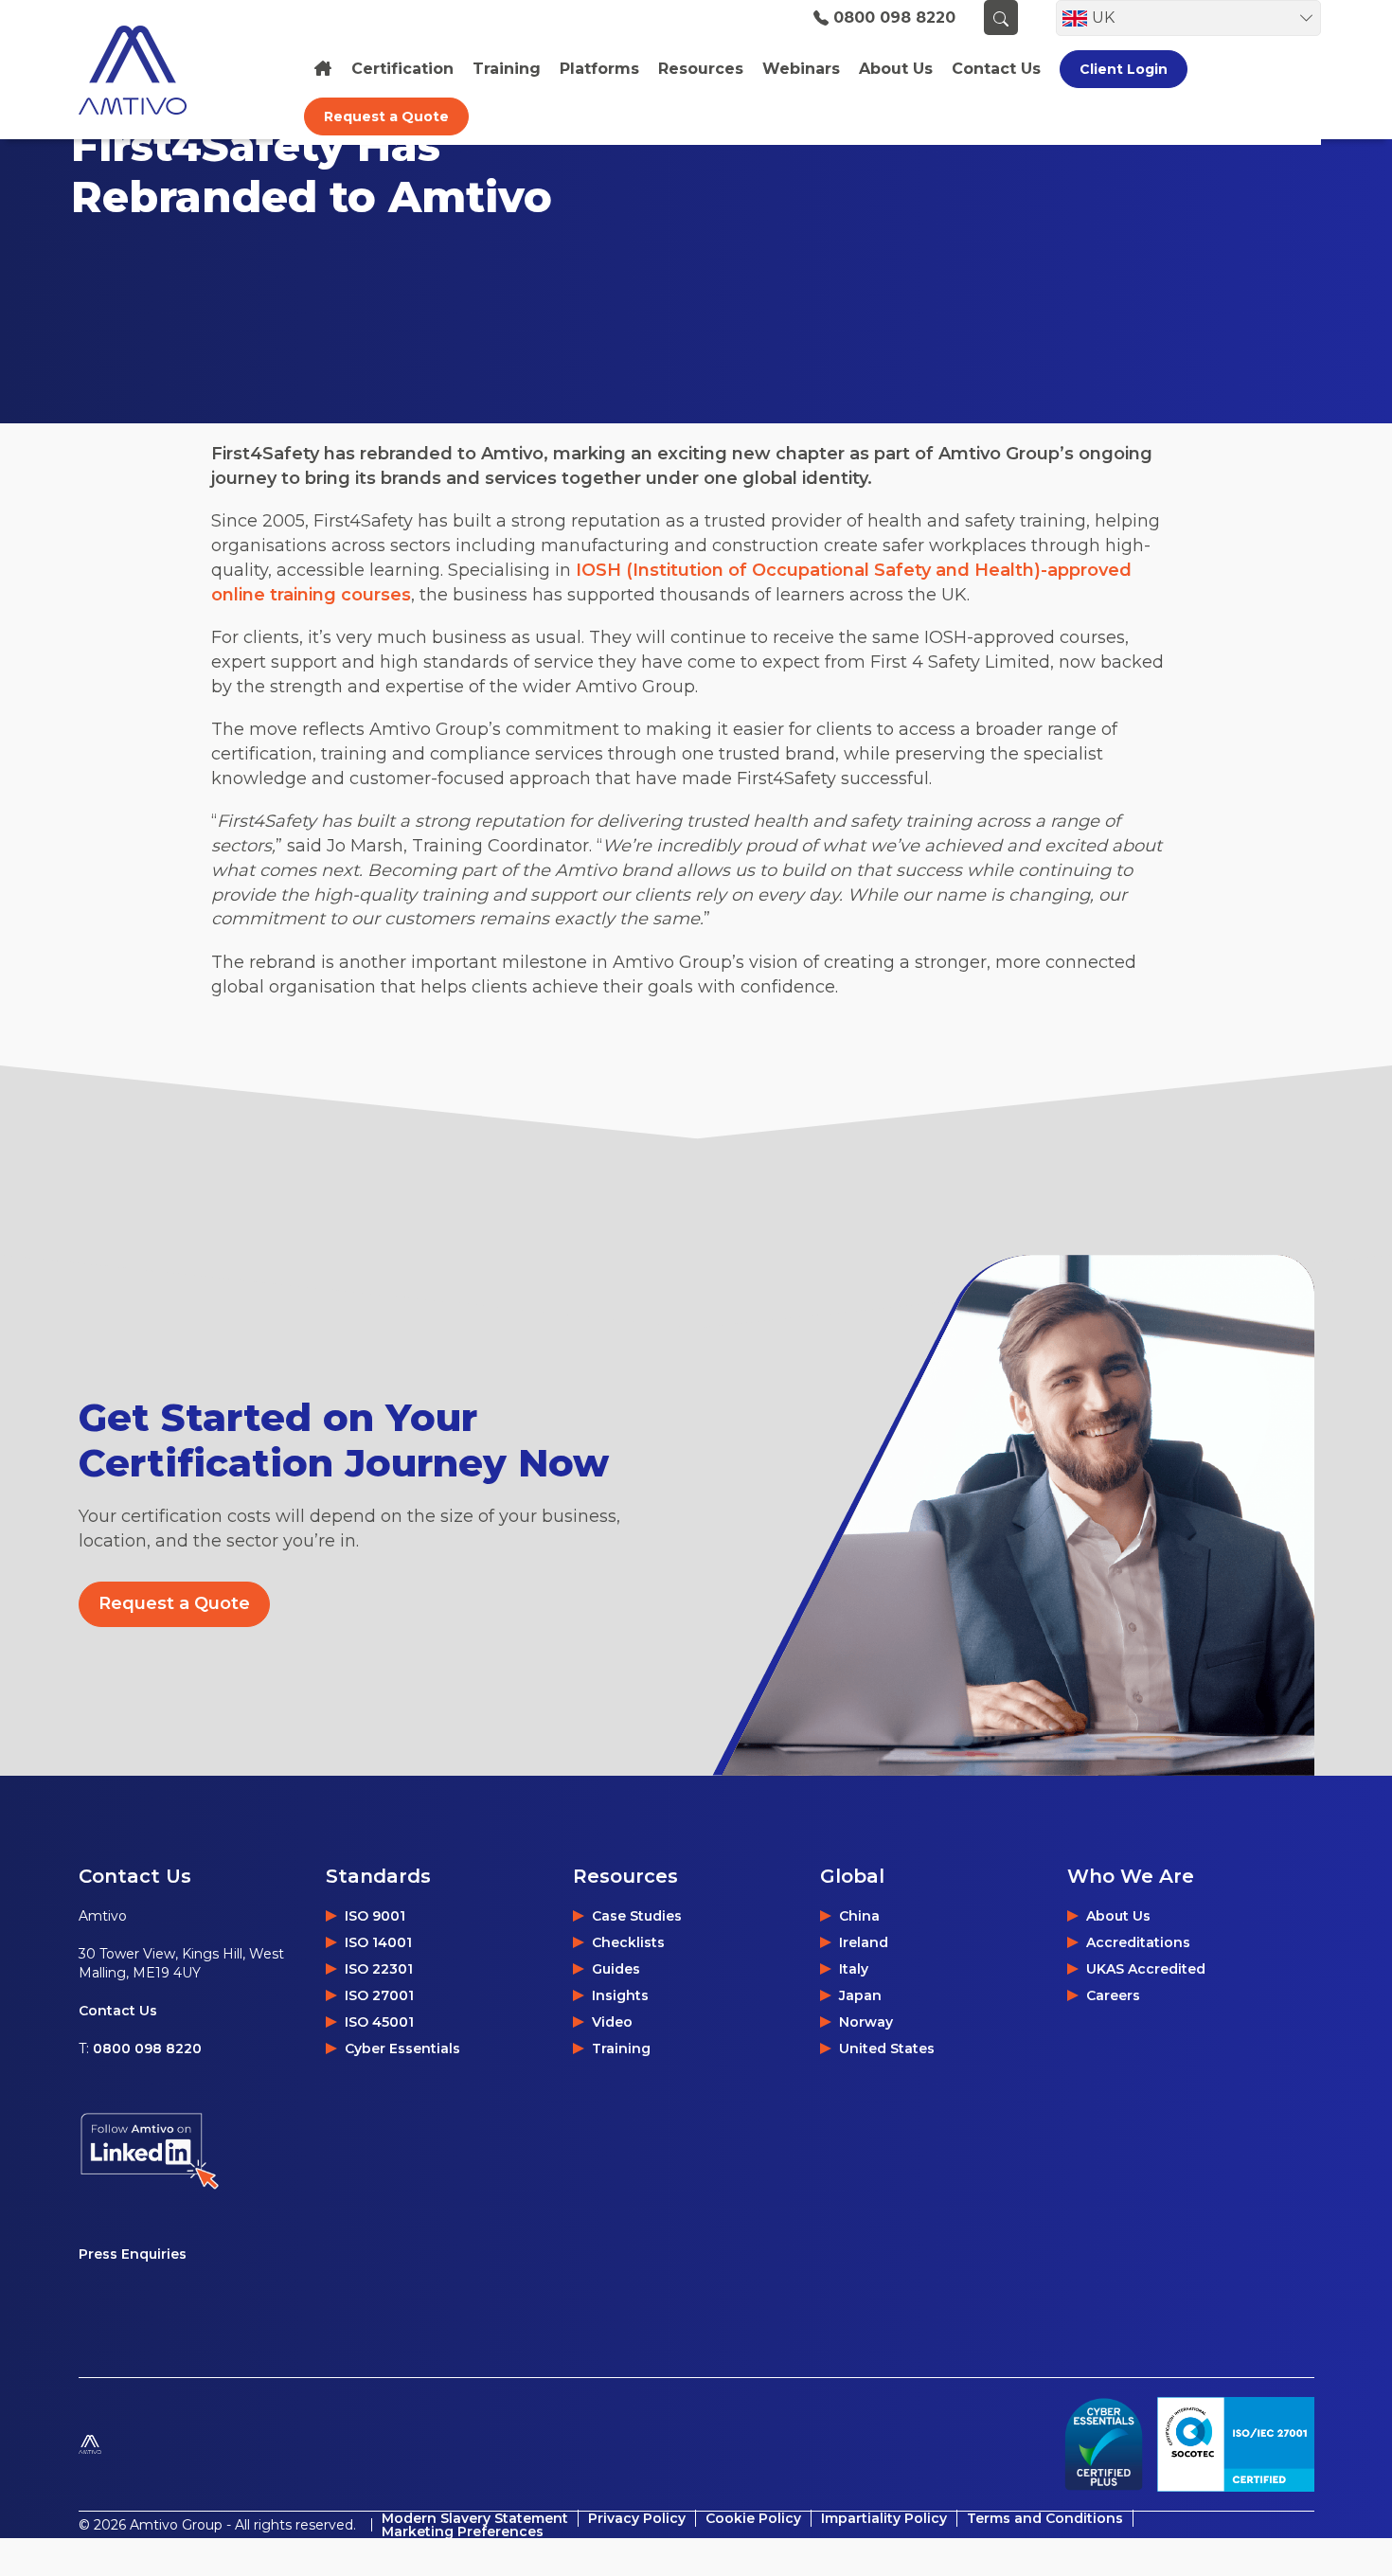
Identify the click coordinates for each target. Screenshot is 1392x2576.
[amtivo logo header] (170, 70)
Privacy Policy (637, 2518)
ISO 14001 (378, 1942)
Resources (701, 69)
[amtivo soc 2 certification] (1236, 2444)
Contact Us (118, 2011)
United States (887, 2048)
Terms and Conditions (1045, 2518)
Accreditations (1138, 1942)
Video (612, 2022)
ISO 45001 (379, 2022)
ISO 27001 (379, 1995)
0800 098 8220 (894, 18)
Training (507, 69)
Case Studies (637, 1916)
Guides (616, 1969)
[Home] (323, 69)
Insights (620, 1995)
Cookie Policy (753, 2518)
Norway (866, 2022)
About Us (1118, 1916)
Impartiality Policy (884, 2518)
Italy (854, 1969)
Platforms (599, 69)
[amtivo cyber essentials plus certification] (1103, 2444)
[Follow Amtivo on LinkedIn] (202, 2151)
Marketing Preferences (463, 2531)
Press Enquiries (133, 2254)
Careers (1113, 1995)
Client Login (1124, 69)
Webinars (801, 69)
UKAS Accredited (1146, 1969)
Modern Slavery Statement (475, 2518)
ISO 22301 (379, 1969)
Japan (860, 1995)
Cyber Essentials (402, 2048)
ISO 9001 (375, 1916)
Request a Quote (386, 116)
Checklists (628, 1942)
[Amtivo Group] (136, 2444)
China (859, 1916)
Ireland (864, 1942)
